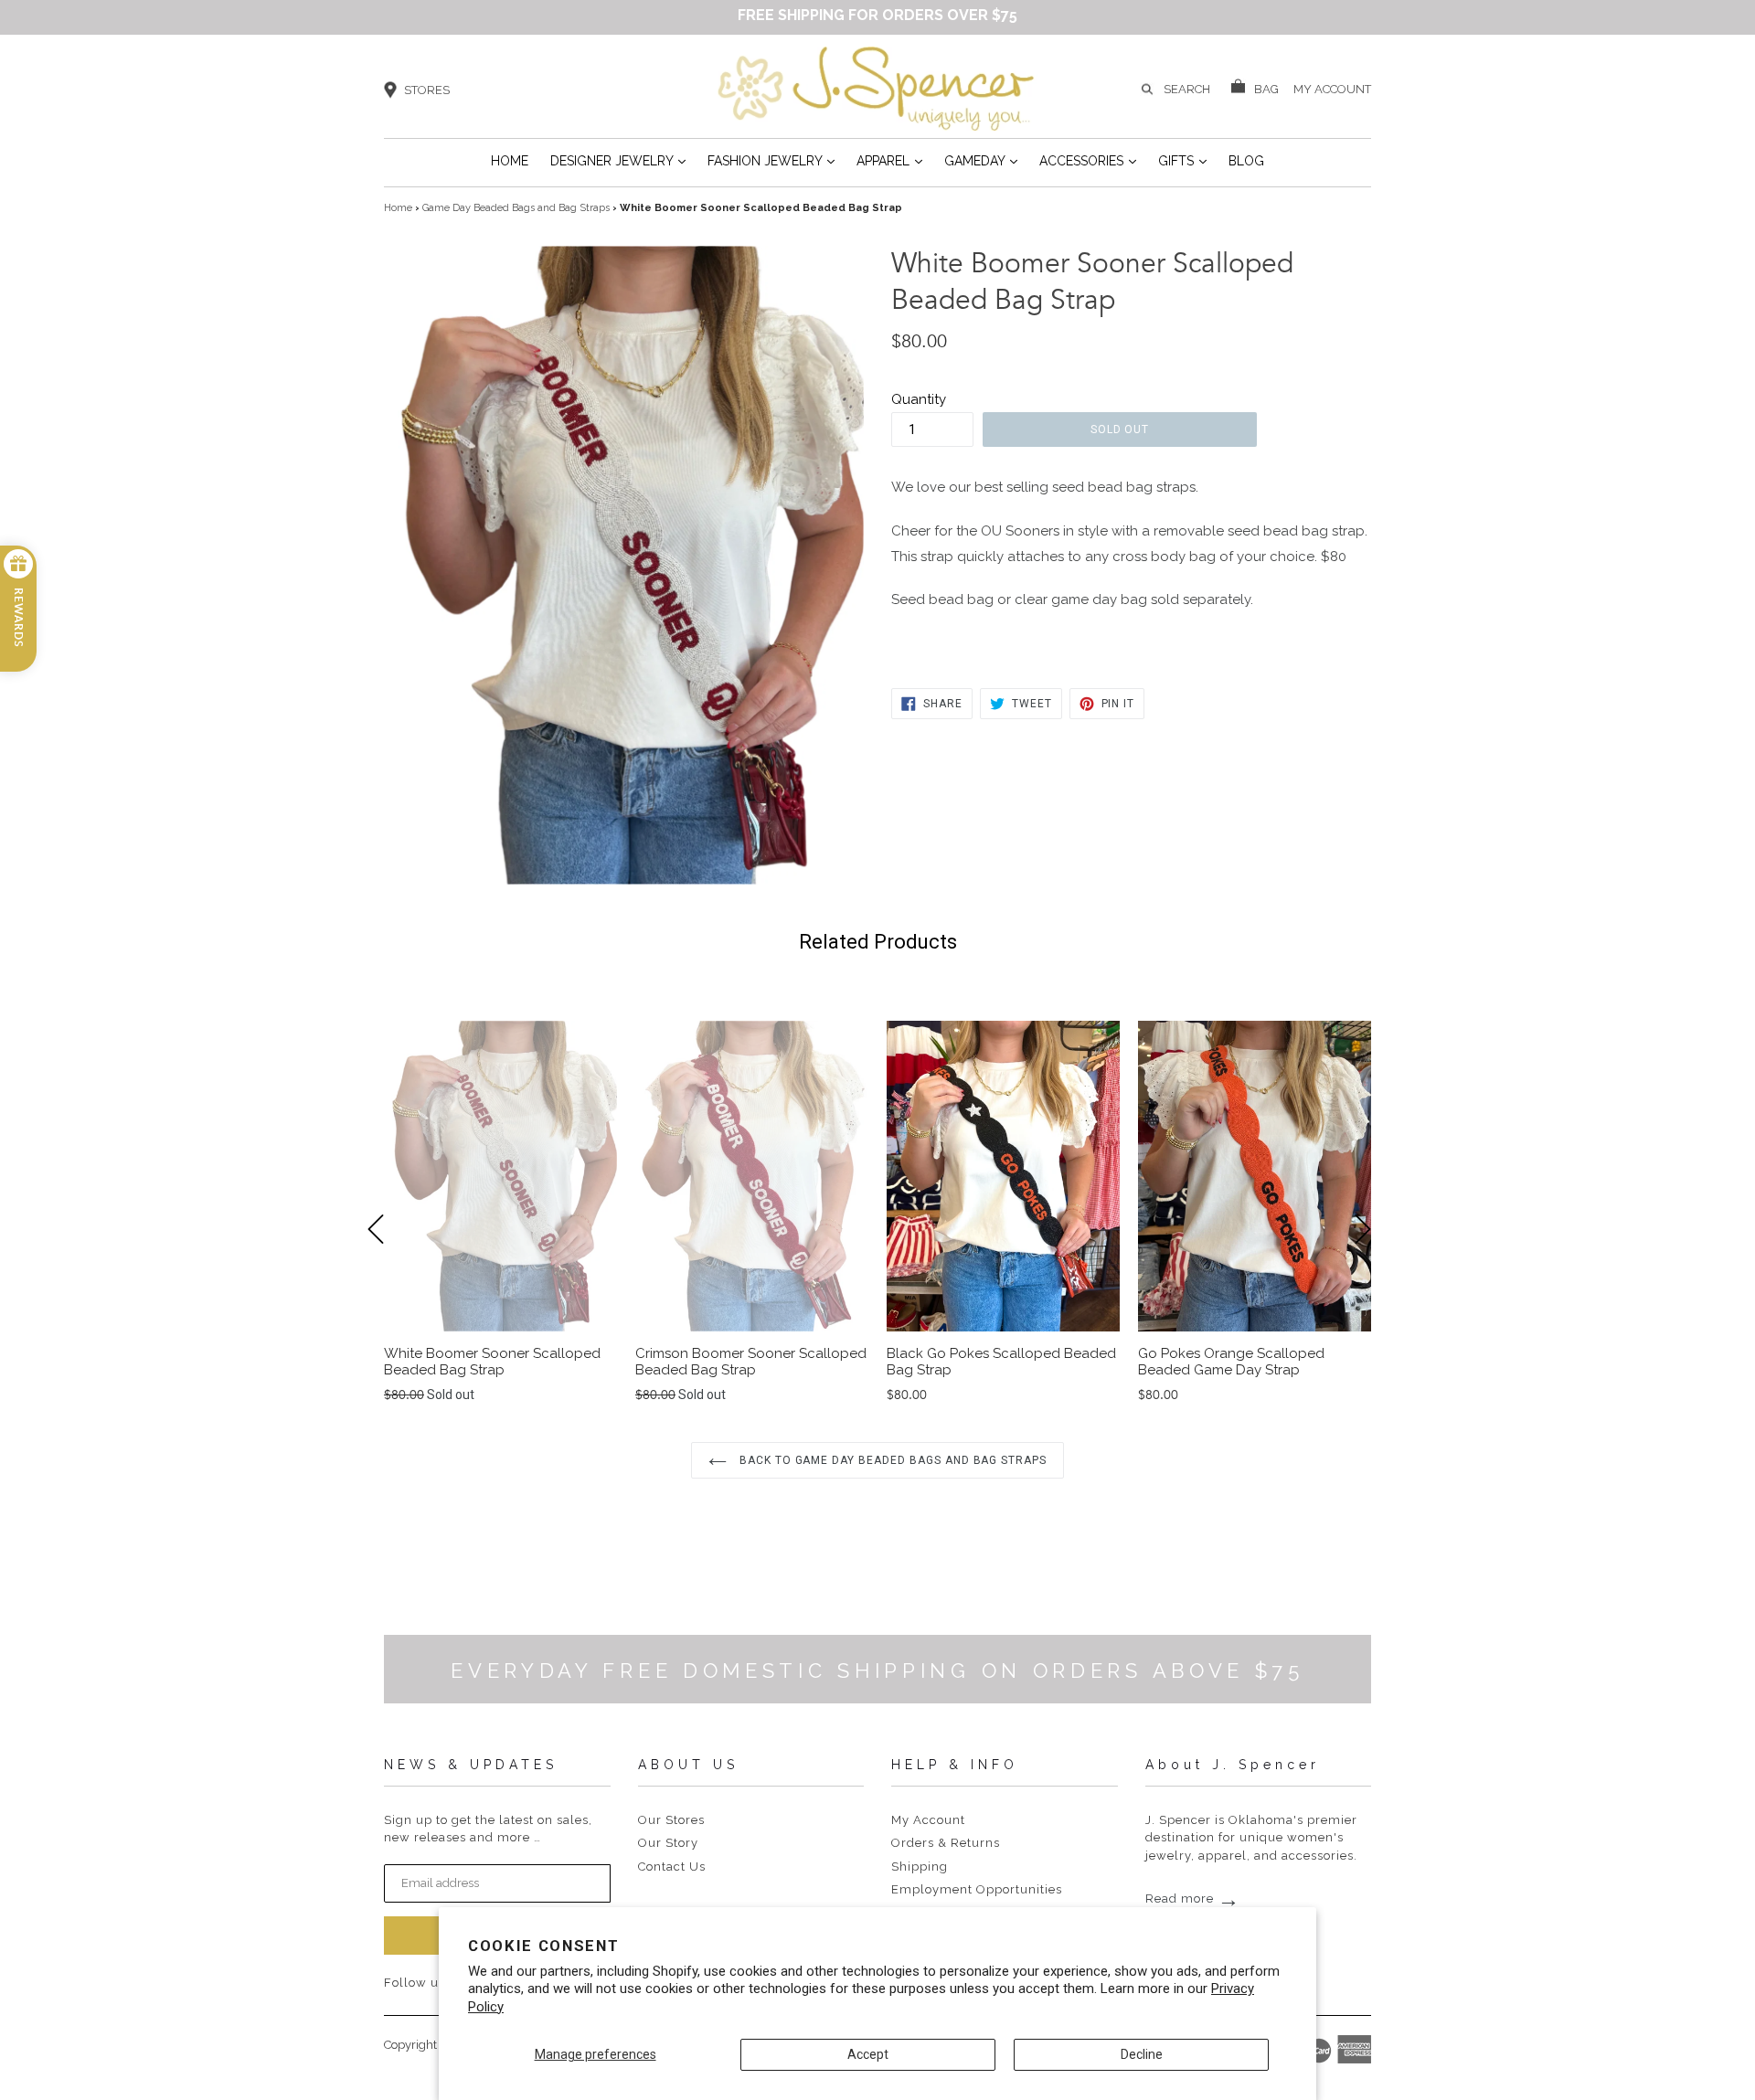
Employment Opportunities (977, 1889)
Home (510, 161)
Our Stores (671, 1820)
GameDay (981, 160)
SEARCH (1187, 89)
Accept (868, 2054)
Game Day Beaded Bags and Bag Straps (516, 208)
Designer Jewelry (618, 160)
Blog (1246, 161)
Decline (1142, 2054)
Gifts (1182, 160)
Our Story (668, 1843)
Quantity (919, 399)
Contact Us (672, 1867)
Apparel (889, 160)
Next (1371, 1260)
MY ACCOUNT (1332, 88)
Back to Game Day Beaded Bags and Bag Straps (891, 1460)
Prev (384, 1260)
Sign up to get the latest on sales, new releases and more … (488, 1829)
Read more (1193, 1898)
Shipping (920, 1867)
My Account (928, 1820)
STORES (427, 90)
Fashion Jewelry (771, 160)
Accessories (1088, 160)
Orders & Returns (946, 1843)
